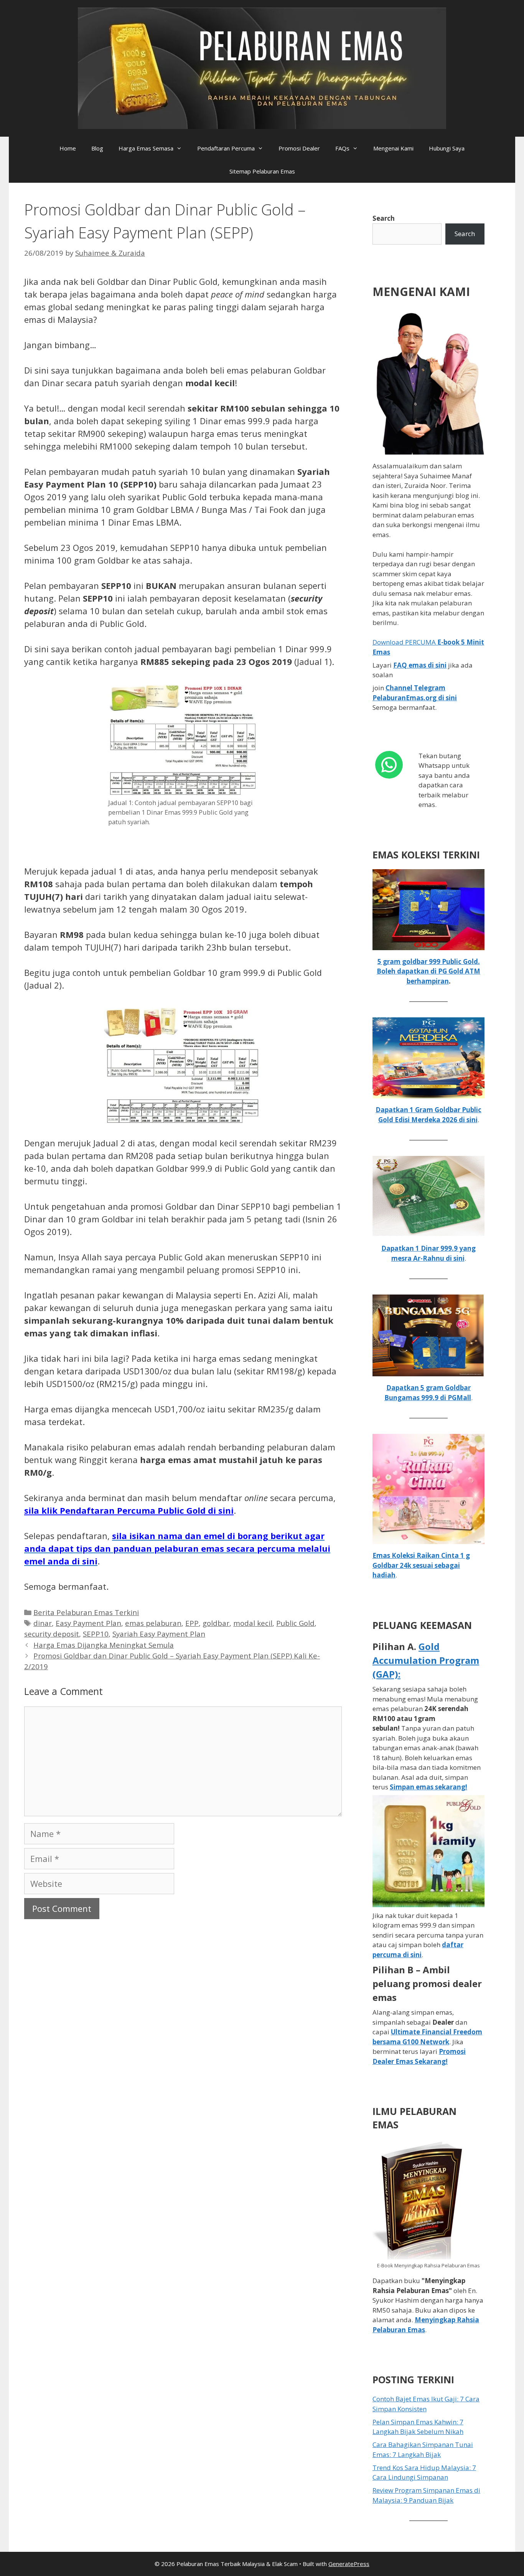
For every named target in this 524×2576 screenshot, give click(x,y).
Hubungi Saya (447, 148)
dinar (43, 1623)
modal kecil (253, 1623)
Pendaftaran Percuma (226, 148)
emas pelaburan (153, 1623)
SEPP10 (96, 1634)
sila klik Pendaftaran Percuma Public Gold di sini (129, 1510)
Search (384, 218)
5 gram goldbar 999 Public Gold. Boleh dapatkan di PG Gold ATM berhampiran (428, 971)
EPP (192, 1623)
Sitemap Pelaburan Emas (262, 171)
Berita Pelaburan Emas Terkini (86, 1612)
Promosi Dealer (299, 148)
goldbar (216, 1623)
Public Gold (295, 1623)
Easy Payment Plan (88, 1623)
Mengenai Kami (393, 148)
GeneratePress (349, 2564)
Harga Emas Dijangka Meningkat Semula (104, 1645)
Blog (97, 148)
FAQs (342, 148)
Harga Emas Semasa (146, 148)
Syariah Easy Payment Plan (159, 1634)
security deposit (52, 1634)
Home (68, 148)
